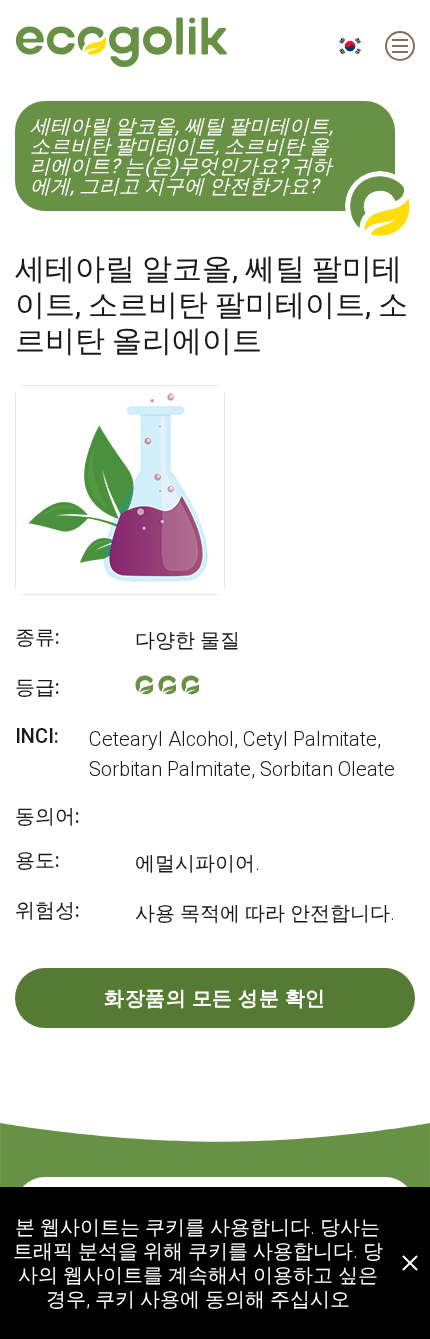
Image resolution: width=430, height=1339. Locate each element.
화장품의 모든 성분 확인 (215, 998)
